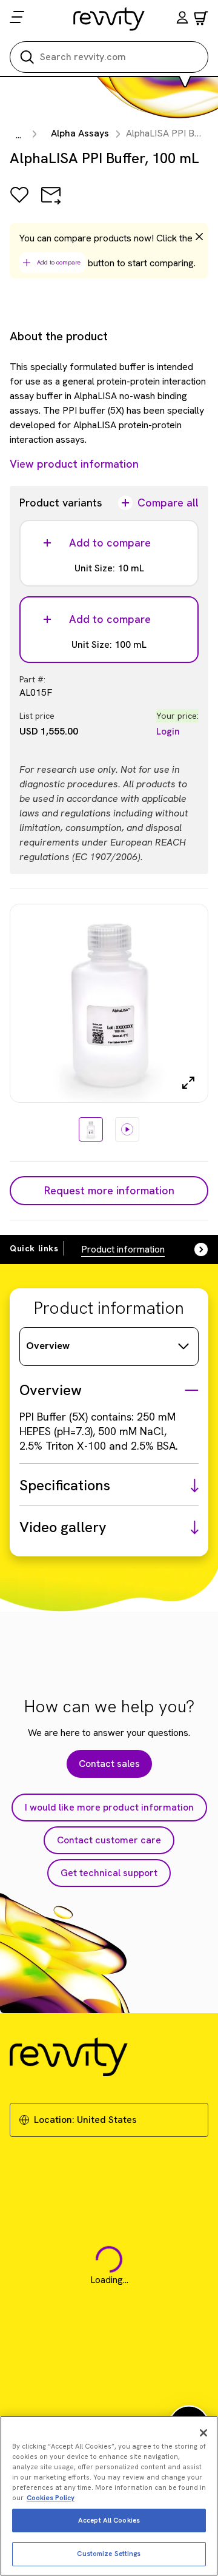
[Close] (203, 2433)
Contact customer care (109, 1840)
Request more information (109, 1190)
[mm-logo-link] (109, 19)
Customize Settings (109, 2554)
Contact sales (109, 1764)
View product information (74, 464)
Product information (123, 1249)
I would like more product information (109, 1807)
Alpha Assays (80, 133)
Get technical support (109, 1873)
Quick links (34, 1248)
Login (168, 731)
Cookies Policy (51, 2498)
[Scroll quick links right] (194, 1249)
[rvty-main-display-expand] (188, 1083)
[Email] (51, 203)
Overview (48, 1346)
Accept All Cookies (109, 2520)
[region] (109, 2496)
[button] (182, 19)
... (18, 135)
